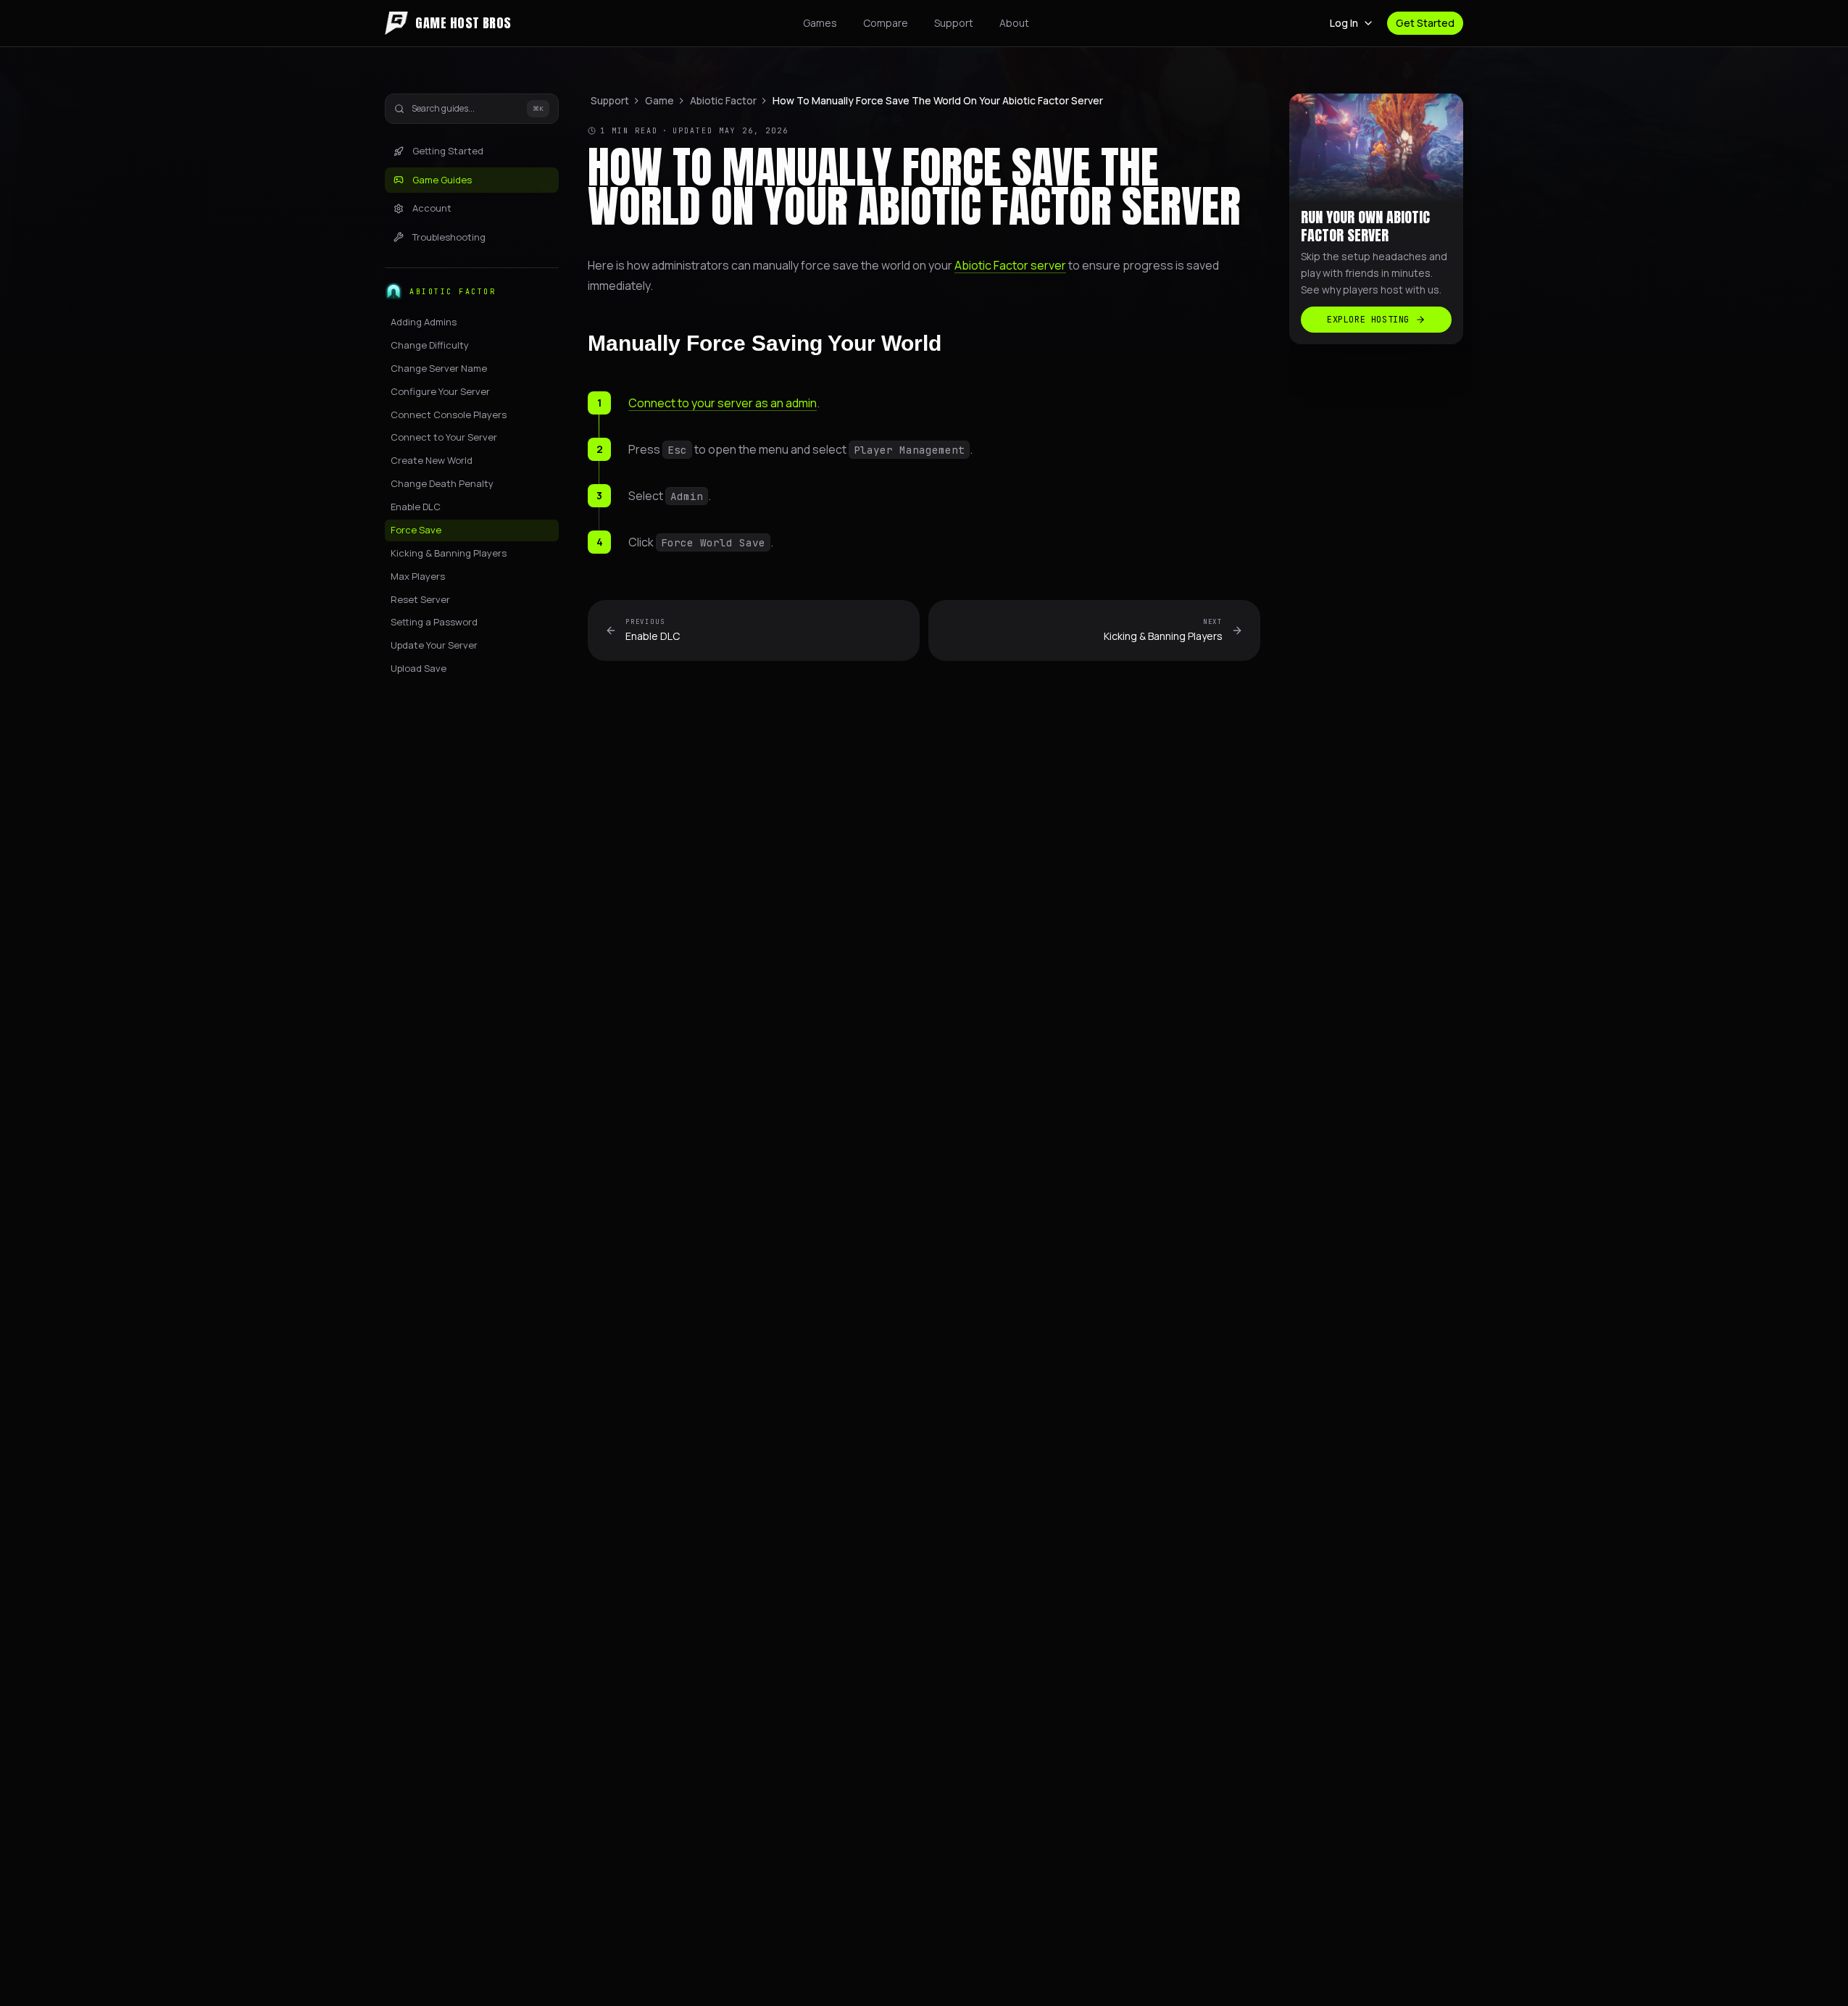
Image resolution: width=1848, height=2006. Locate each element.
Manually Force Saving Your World (765, 343)
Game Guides (442, 180)
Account (432, 208)
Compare (886, 23)
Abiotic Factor (723, 100)
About (1014, 23)
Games (820, 23)
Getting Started (448, 151)
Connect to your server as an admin (723, 403)
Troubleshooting (449, 237)
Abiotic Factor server (1010, 265)
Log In (1344, 23)
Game (659, 100)
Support (954, 23)
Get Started (1425, 23)
